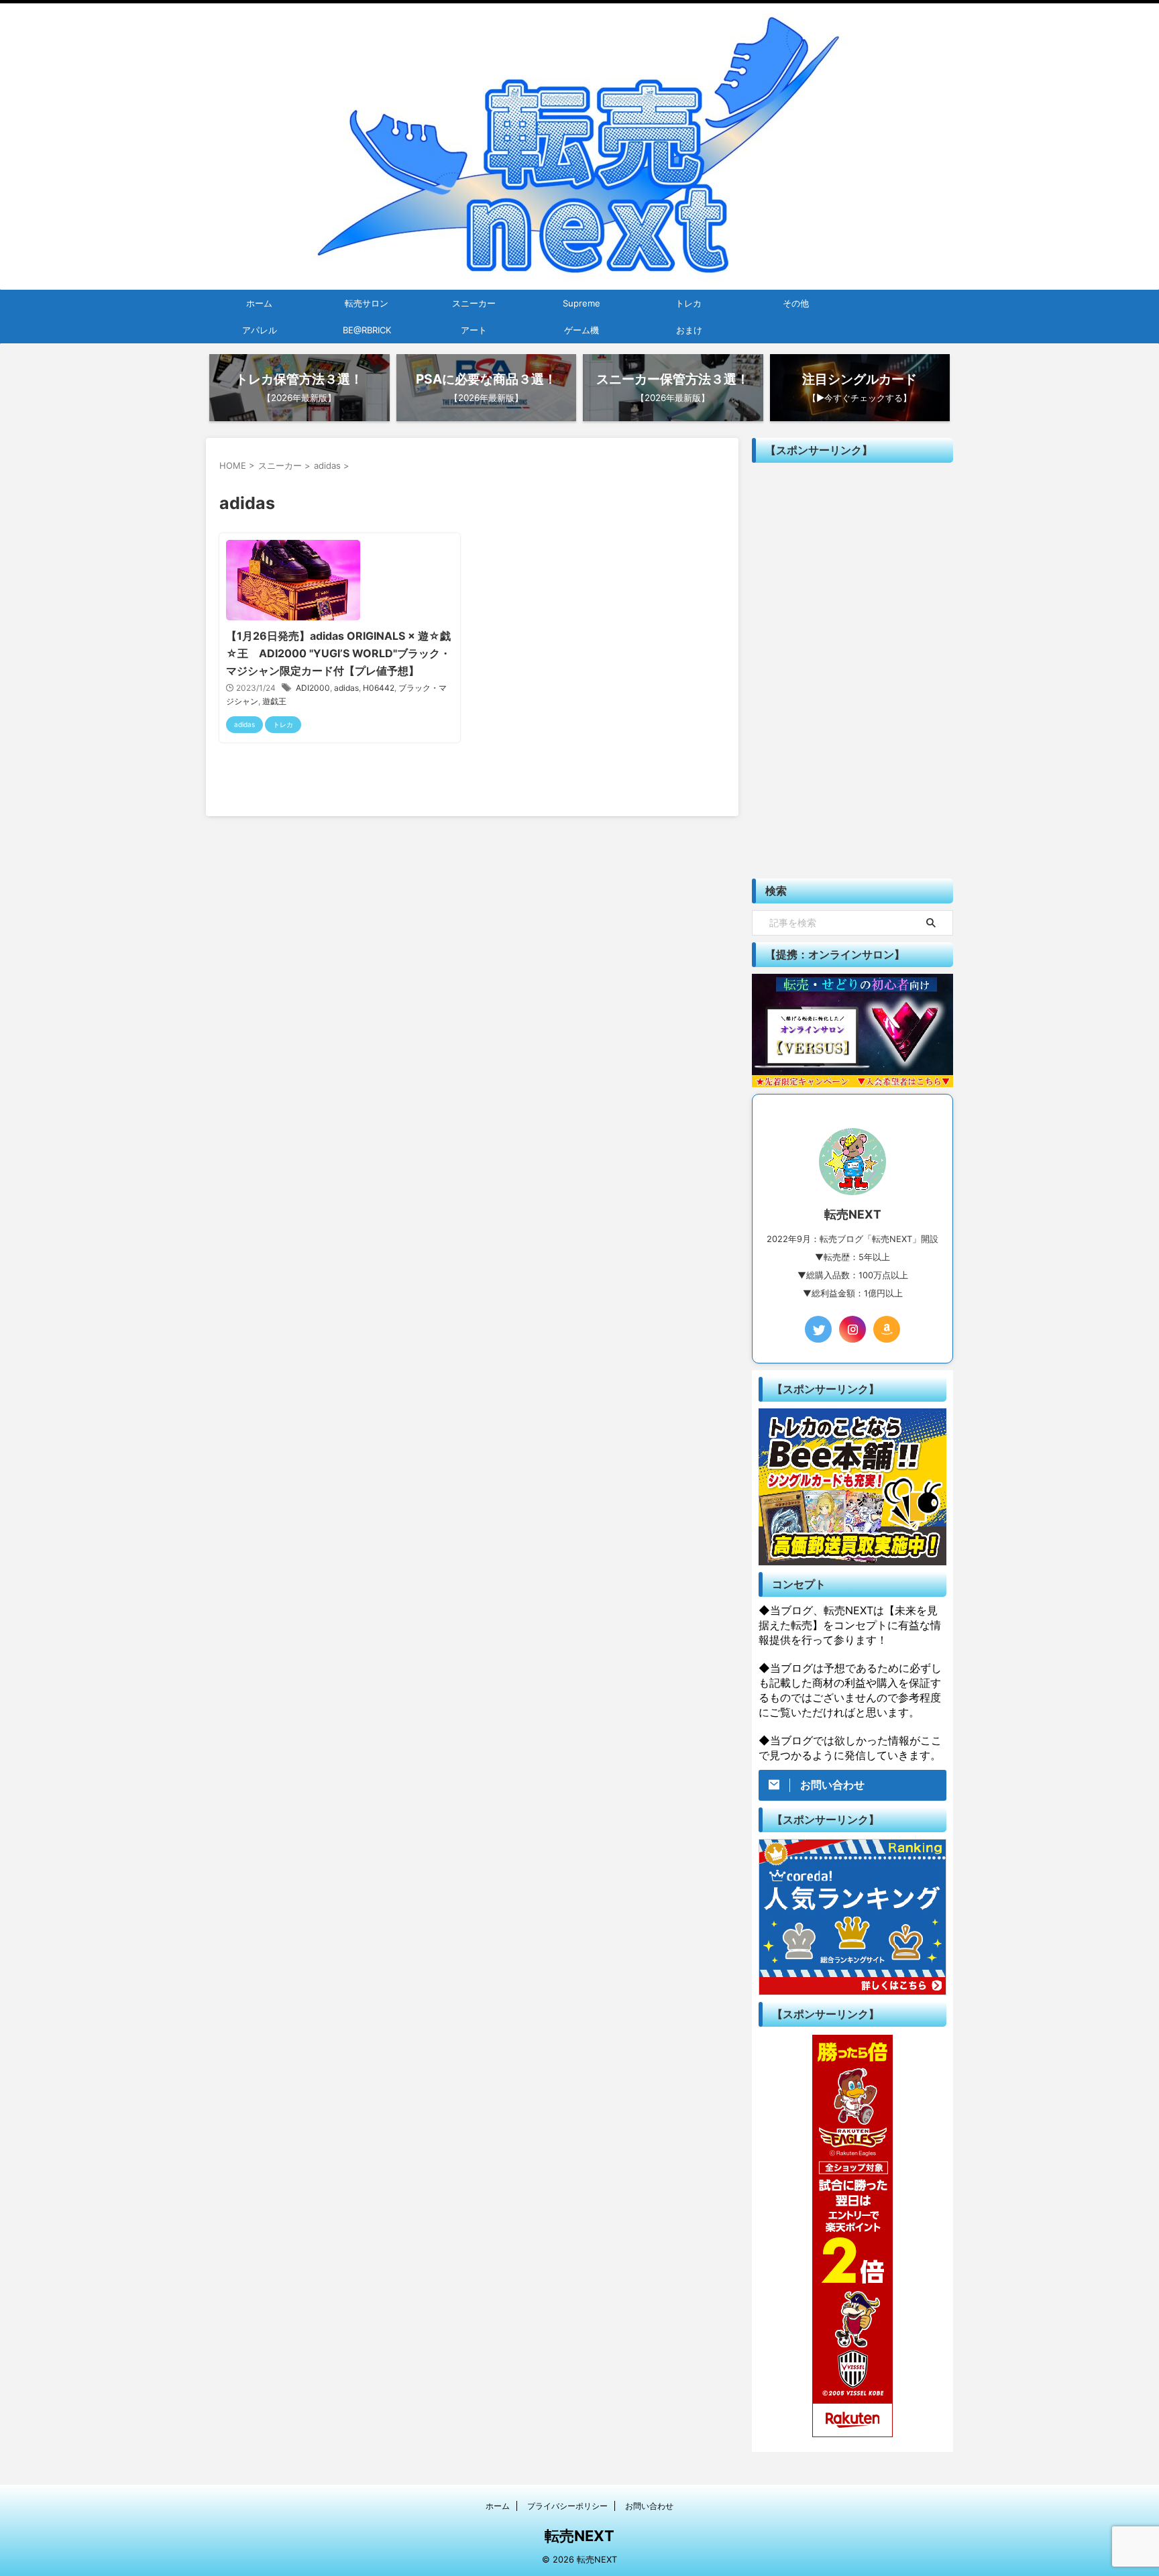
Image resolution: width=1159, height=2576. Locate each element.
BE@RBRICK (367, 330)
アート (474, 330)
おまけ (689, 330)
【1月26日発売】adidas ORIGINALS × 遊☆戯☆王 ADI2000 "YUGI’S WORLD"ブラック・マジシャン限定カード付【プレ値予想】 (338, 653)
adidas (346, 688)
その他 (796, 303)
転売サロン (367, 303)
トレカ (688, 303)
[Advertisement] (852, 671)
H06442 (379, 688)
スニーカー (474, 303)
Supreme (582, 303)
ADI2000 (313, 688)
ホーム (259, 303)
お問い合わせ (649, 2506)
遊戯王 (274, 701)
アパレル (260, 330)
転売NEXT (579, 2536)
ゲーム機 (582, 330)
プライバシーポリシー (567, 2506)
